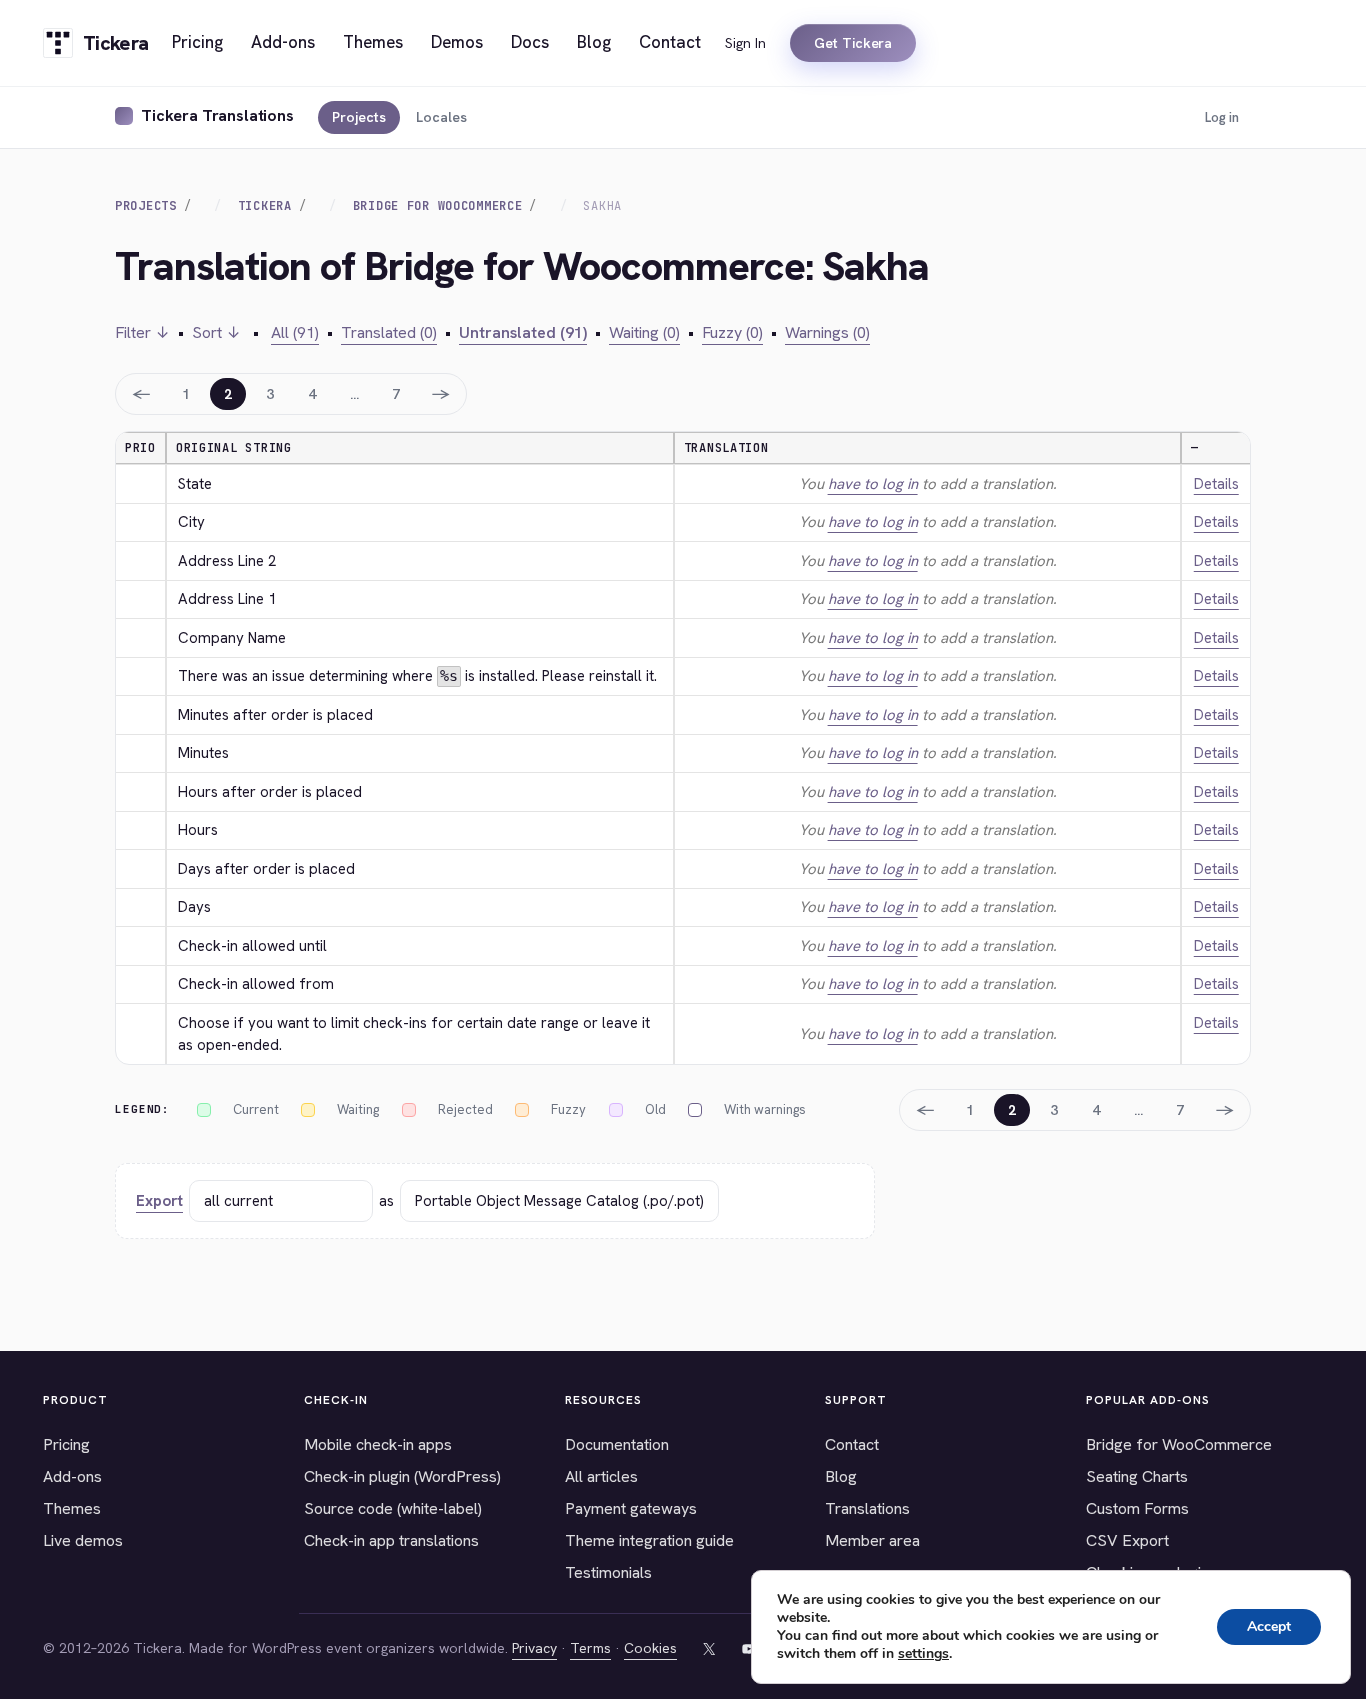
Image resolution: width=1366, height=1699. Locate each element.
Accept (1269, 1626)
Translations (867, 1508)
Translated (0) (389, 332)
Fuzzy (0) (732, 332)
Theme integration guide (649, 1540)
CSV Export (1127, 1540)
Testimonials (608, 1572)
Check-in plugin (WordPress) (402, 1476)
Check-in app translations (391, 1540)
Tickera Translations (217, 115)
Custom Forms (1137, 1508)
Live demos (83, 1540)
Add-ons (72, 1476)
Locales (441, 117)
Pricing (66, 1444)
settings (923, 1654)
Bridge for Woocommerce (438, 206)
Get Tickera (853, 43)
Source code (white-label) (393, 1508)
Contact (852, 1444)
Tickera (265, 206)
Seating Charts (1137, 1476)
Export (159, 1201)
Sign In (745, 43)
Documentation (617, 1444)
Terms (590, 1648)
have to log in (873, 484)
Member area (872, 1540)
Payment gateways (631, 1508)
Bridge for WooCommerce (1179, 1444)
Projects (359, 117)
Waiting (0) (644, 332)
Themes (72, 1508)
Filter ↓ (142, 332)
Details (1216, 484)
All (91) (295, 332)
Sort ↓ (216, 332)
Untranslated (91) (523, 332)
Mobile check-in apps (378, 1444)
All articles (601, 1476)
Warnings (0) (827, 332)
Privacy (534, 1648)
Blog (841, 1476)
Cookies (650, 1648)
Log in (1222, 117)
